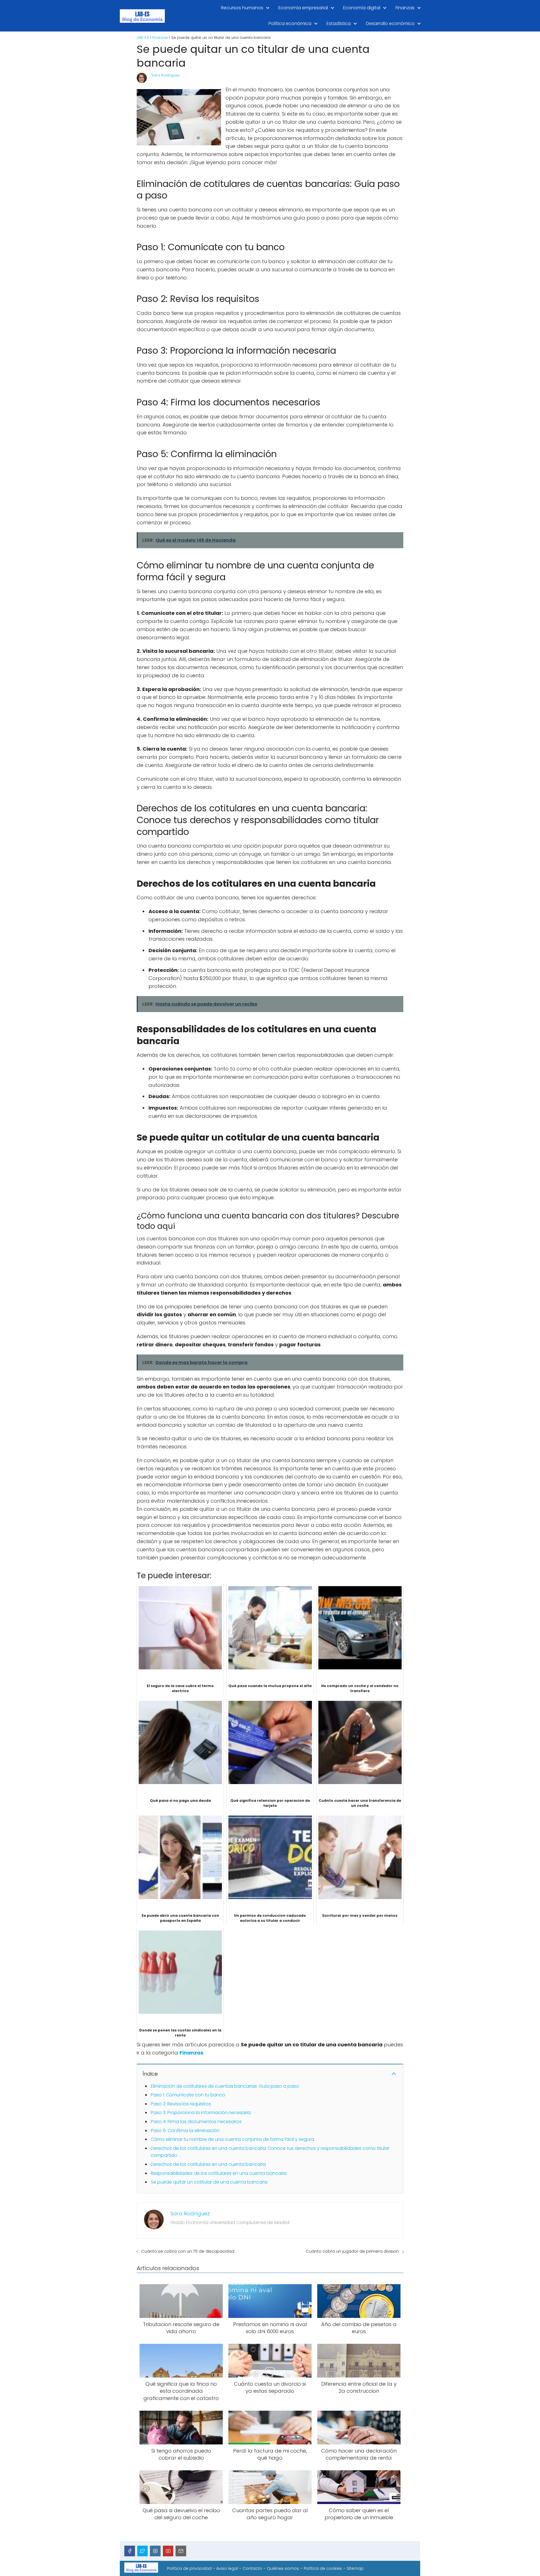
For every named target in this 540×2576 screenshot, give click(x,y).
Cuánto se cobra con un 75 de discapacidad (188, 2251)
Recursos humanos (242, 8)
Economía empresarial (303, 8)
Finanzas (405, 8)
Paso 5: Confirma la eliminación (185, 2131)
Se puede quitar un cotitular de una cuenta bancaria (209, 2182)
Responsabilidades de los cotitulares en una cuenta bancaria (219, 2173)
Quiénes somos (283, 2568)
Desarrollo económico (390, 23)
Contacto (252, 2568)
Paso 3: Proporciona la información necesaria (201, 2113)
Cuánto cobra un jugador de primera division (352, 2251)
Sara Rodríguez (166, 75)
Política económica (290, 23)
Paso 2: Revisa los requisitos (181, 2104)
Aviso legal (227, 2568)
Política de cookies (323, 2568)
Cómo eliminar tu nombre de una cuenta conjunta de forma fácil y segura (232, 2139)
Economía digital (362, 8)
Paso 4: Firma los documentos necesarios (196, 2122)
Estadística (339, 23)
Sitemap (355, 2568)
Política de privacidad (189, 2568)
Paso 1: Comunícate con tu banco (188, 2095)
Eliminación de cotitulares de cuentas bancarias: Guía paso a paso (225, 2086)
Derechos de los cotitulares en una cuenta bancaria (208, 2164)
